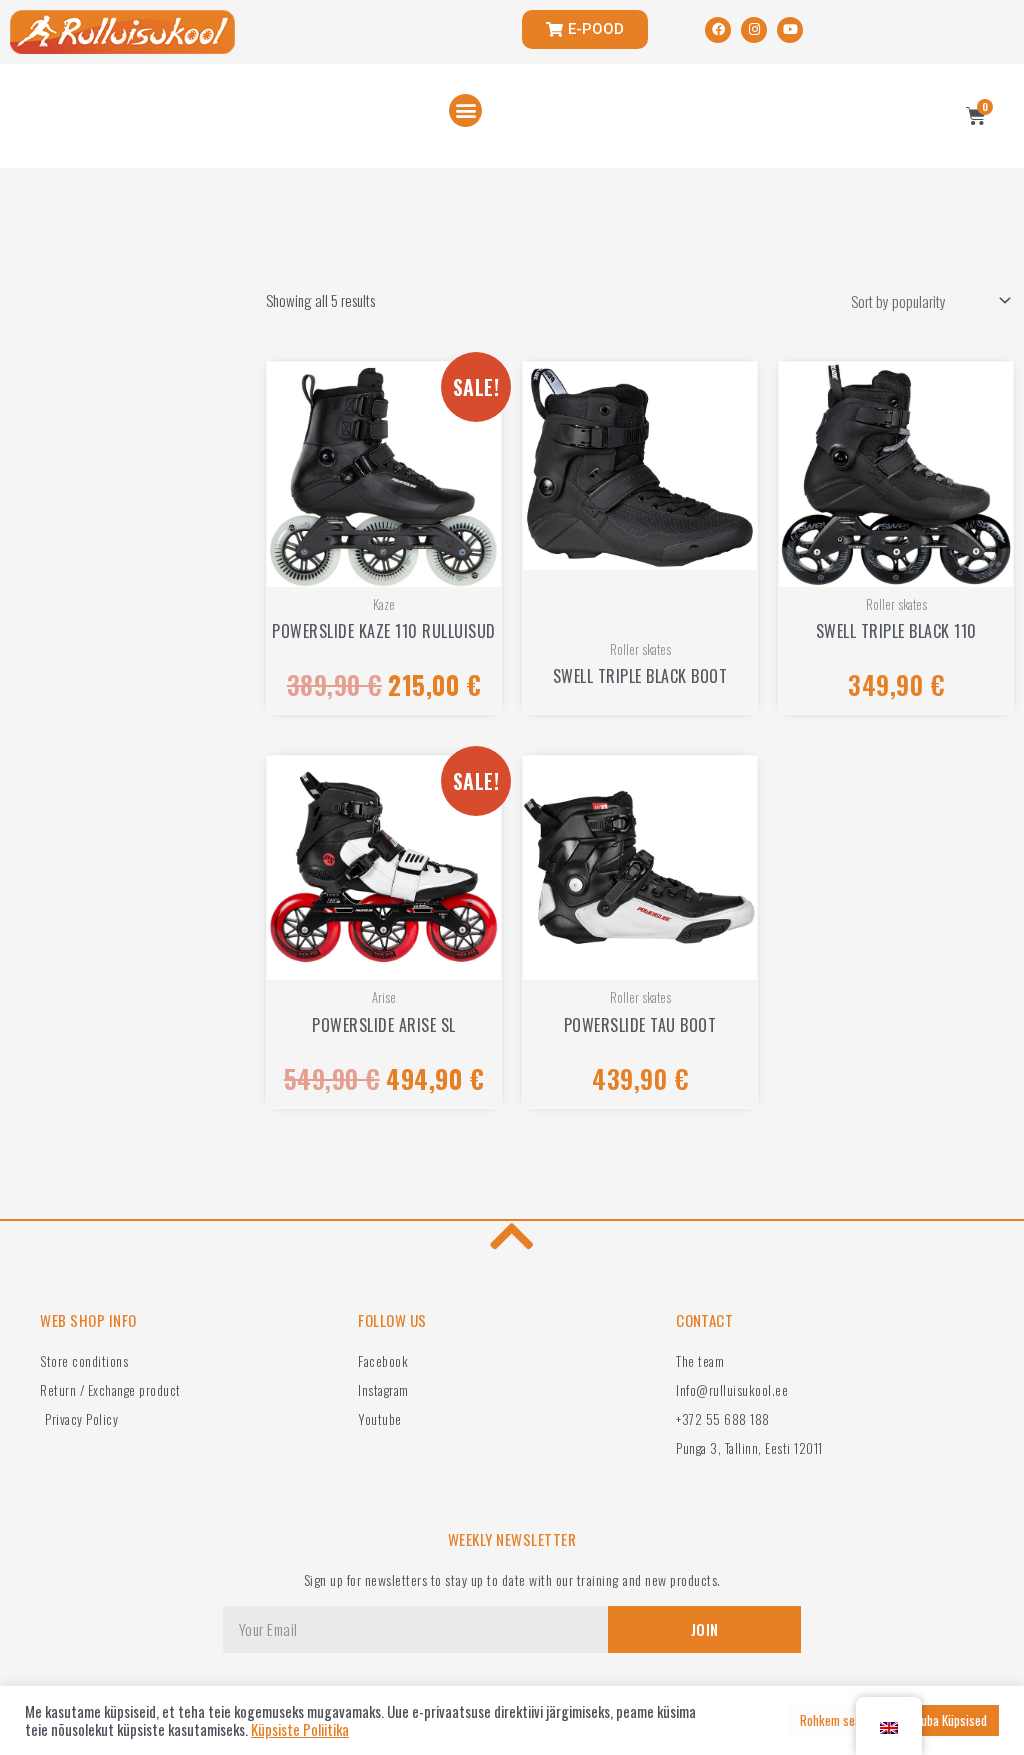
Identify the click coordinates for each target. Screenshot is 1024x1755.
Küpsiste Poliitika (300, 1730)
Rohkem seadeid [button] (841, 1720)
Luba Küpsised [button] (951, 1720)
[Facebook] (718, 30)
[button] (465, 110)
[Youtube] (790, 30)
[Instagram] (754, 30)
